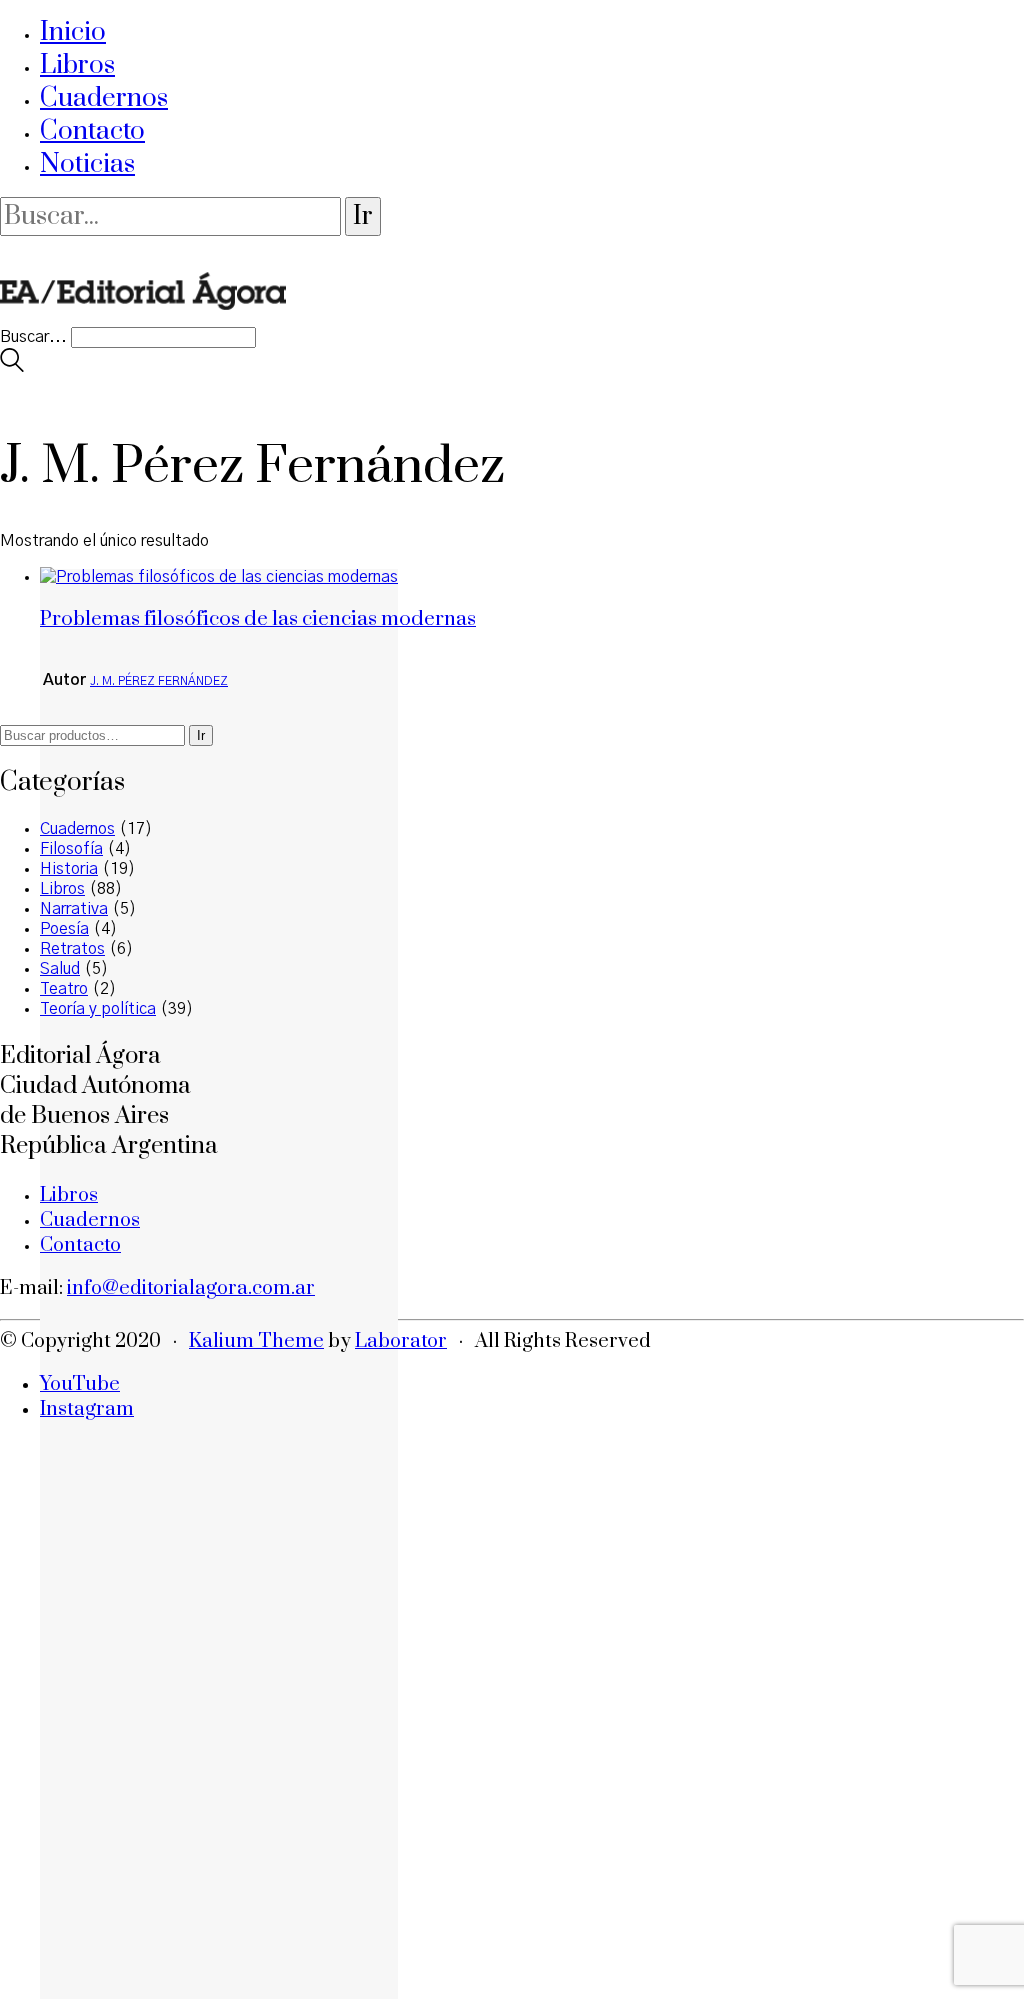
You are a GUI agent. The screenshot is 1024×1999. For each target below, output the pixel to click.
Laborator (401, 1341)
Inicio (73, 32)
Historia (69, 869)
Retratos (72, 949)
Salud (60, 969)
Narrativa (74, 909)
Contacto (92, 131)
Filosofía (71, 849)
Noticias (87, 164)
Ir (201, 735)
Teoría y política (98, 1009)
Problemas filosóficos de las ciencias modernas (258, 619)
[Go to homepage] (143, 317)
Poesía (64, 929)
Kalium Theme (256, 1341)
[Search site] (12, 367)
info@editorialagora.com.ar (191, 1288)
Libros (77, 65)
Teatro (64, 989)
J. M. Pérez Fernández (159, 681)
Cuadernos (104, 98)
